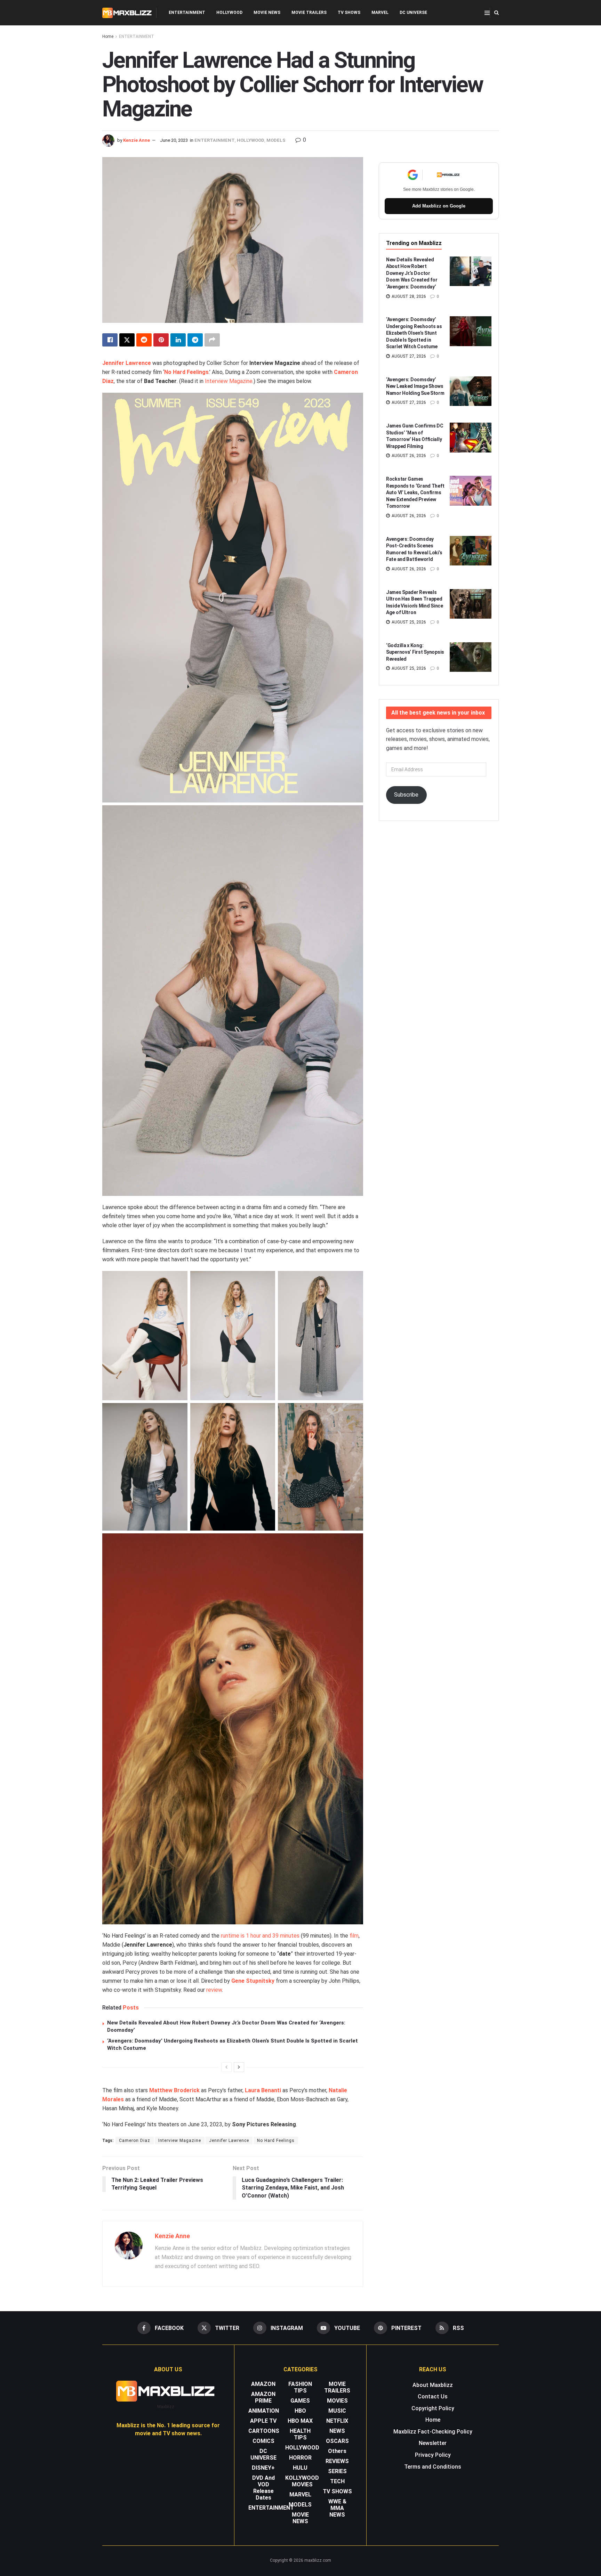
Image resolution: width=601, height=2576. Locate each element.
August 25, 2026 (408, 622)
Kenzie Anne (137, 140)
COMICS (263, 2441)
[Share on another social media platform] (212, 340)
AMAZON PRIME (263, 2397)
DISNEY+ (263, 2468)
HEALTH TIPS (300, 2434)
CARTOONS (264, 2431)
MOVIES (337, 2401)
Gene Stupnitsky (253, 1981)
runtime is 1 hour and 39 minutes (260, 1936)
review (214, 1990)
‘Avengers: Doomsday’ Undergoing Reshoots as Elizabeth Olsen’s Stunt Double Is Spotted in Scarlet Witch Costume (414, 333)
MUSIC (337, 2411)
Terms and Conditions (433, 2467)
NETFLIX (337, 2421)
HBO (300, 2411)
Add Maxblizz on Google (439, 206)
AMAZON (263, 2384)
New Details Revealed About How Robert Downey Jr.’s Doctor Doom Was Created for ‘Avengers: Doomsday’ (412, 273)
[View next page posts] (239, 2067)
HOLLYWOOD (229, 13)
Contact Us (433, 2396)
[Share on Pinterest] (161, 340)
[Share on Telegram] (195, 340)
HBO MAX (300, 2421)
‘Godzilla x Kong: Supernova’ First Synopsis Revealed (415, 652)
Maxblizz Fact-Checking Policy (433, 2432)
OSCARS (337, 2441)
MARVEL (380, 13)
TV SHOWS (349, 13)
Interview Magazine (229, 381)
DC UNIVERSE (413, 13)
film (354, 1936)
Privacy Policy (433, 2455)
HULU (300, 2468)
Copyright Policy (433, 2408)
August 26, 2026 (408, 456)
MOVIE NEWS (267, 13)
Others (337, 2451)
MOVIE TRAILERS (309, 13)
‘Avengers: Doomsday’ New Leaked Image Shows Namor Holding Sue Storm (415, 386)
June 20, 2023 (174, 140)
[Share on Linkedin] (178, 340)
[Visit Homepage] (127, 13)
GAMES (300, 2401)
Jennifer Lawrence (127, 363)
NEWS (337, 2431)
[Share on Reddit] (144, 340)
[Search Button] (496, 13)
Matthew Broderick (174, 2090)
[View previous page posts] (226, 2067)
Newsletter (433, 2443)
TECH (337, 2481)
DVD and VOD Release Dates (263, 2488)
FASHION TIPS (300, 2387)
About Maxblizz (433, 2385)
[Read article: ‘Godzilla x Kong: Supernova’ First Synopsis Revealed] (471, 657)
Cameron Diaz (135, 2141)
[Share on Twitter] (127, 340)
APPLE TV (263, 2421)
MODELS (276, 140)
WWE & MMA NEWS (337, 2508)
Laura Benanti (263, 2090)
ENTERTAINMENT (187, 13)
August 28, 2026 (408, 296)
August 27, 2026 (408, 356)
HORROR (300, 2458)
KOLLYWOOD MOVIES (302, 2481)
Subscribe (406, 795)
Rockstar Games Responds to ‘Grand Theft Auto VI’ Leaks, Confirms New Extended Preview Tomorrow (415, 492)
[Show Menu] (487, 13)
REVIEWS (337, 2461)
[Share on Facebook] (110, 340)
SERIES (337, 2471)
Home (108, 36)
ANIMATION (264, 2411)
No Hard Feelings (186, 372)
